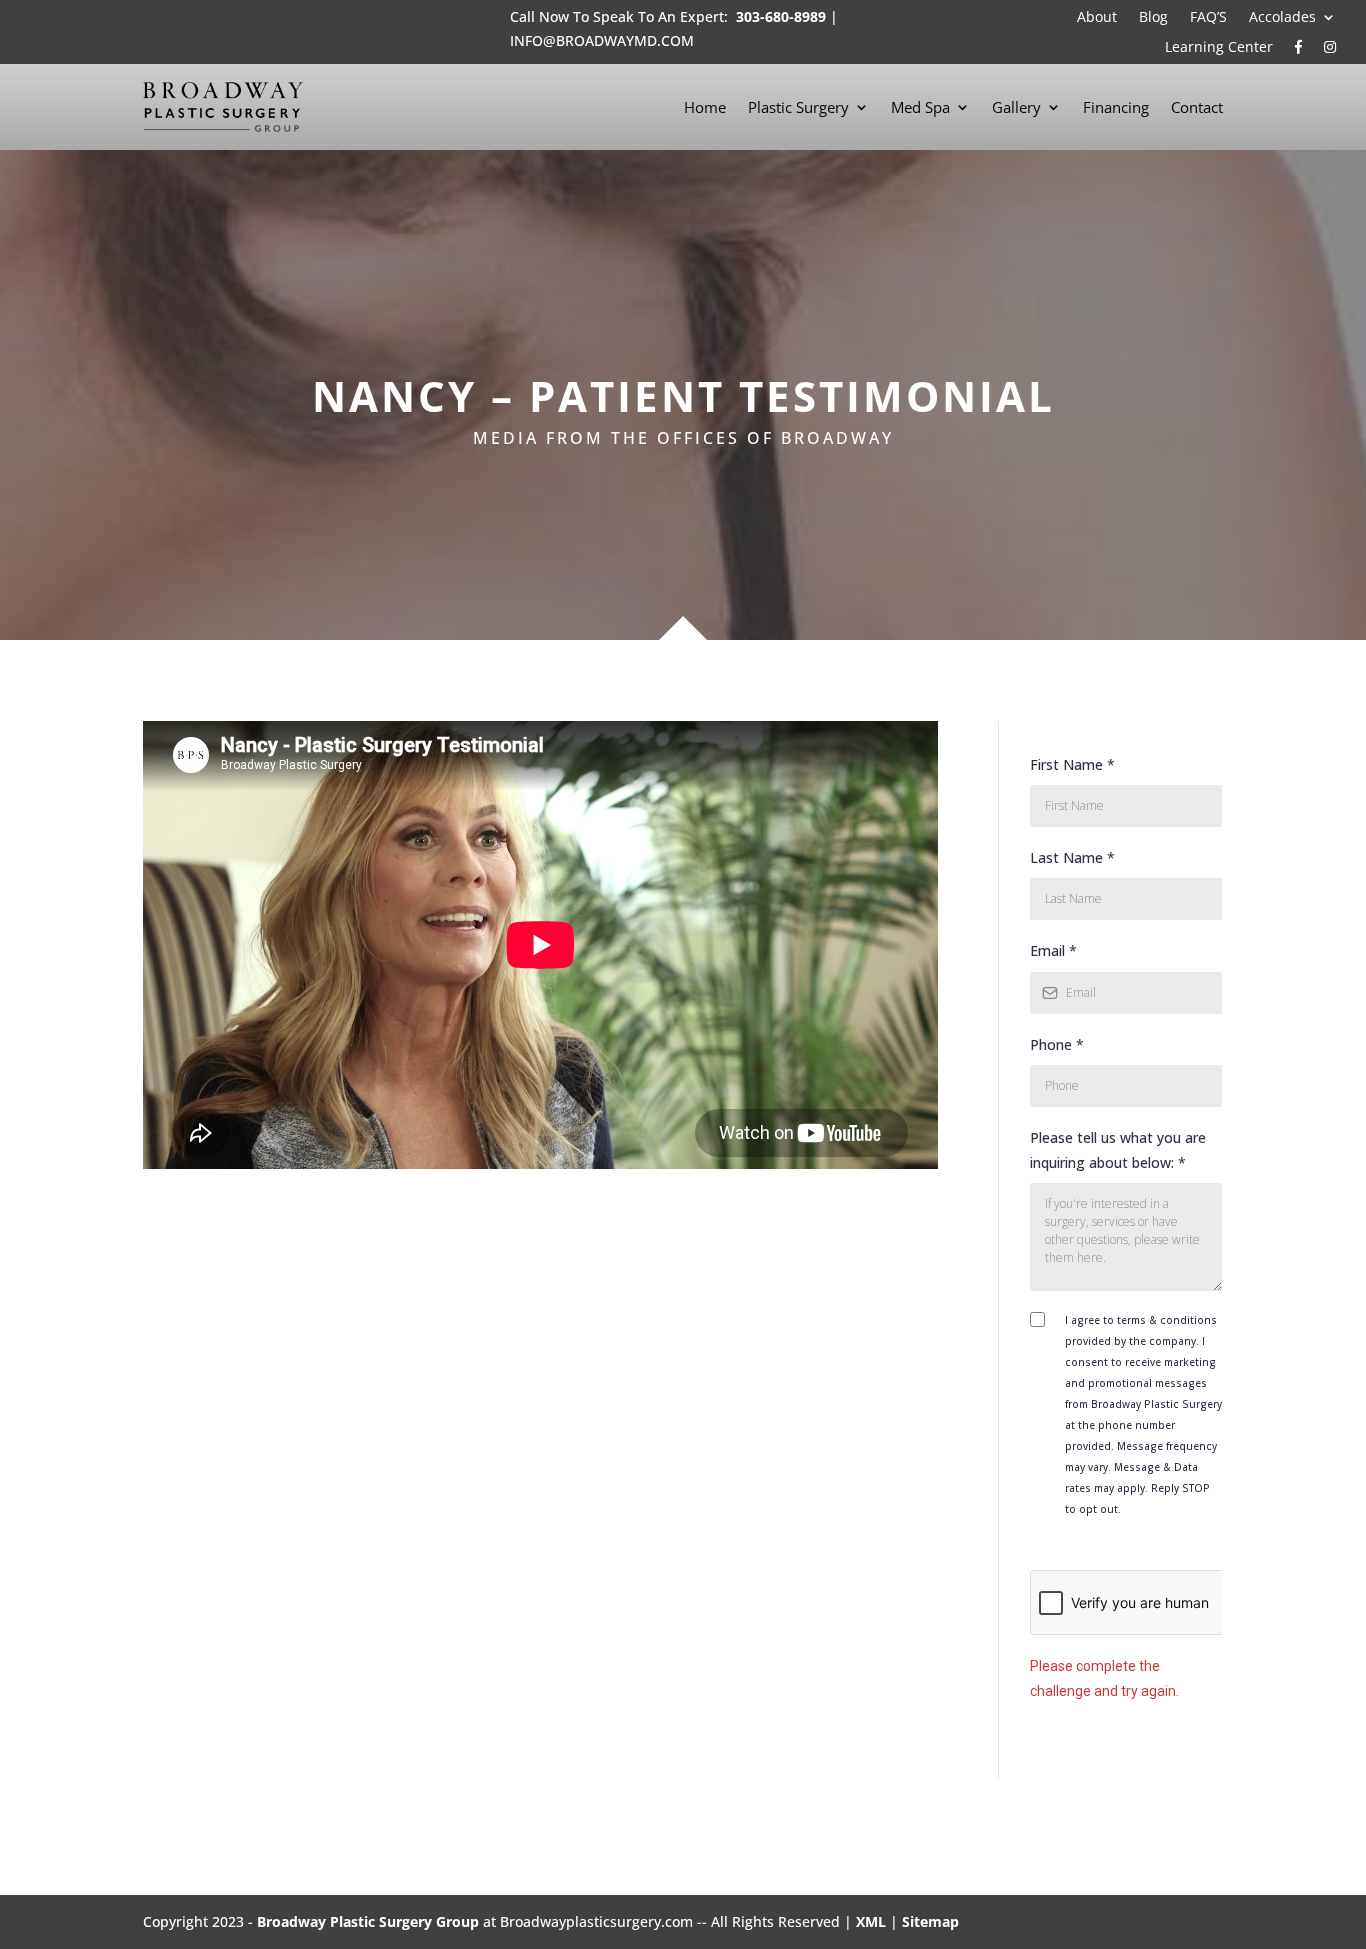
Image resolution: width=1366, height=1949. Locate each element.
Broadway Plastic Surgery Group (368, 1921)
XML (871, 1921)
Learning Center (1219, 48)
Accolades (1282, 18)
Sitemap (930, 1921)
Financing (1116, 107)
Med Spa (920, 107)
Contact (1197, 107)
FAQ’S (1208, 18)
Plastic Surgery (798, 107)
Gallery (1016, 107)
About (1097, 18)
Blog (1153, 18)
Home (705, 107)
